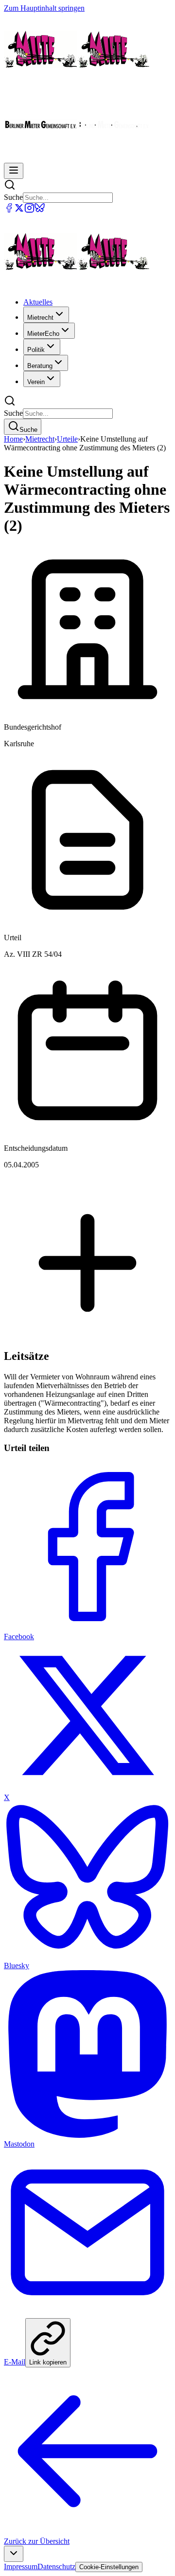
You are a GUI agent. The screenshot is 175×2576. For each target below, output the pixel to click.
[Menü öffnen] (14, 171)
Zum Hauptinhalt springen (44, 8)
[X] (19, 210)
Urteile (67, 439)
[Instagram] (29, 210)
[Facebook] (9, 210)
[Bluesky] (40, 210)
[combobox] (14, 2554)
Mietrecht (40, 439)
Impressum (21, 2566)
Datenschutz (56, 2566)
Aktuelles (38, 302)
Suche (13, 197)
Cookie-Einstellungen (109, 2567)
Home (13, 439)
